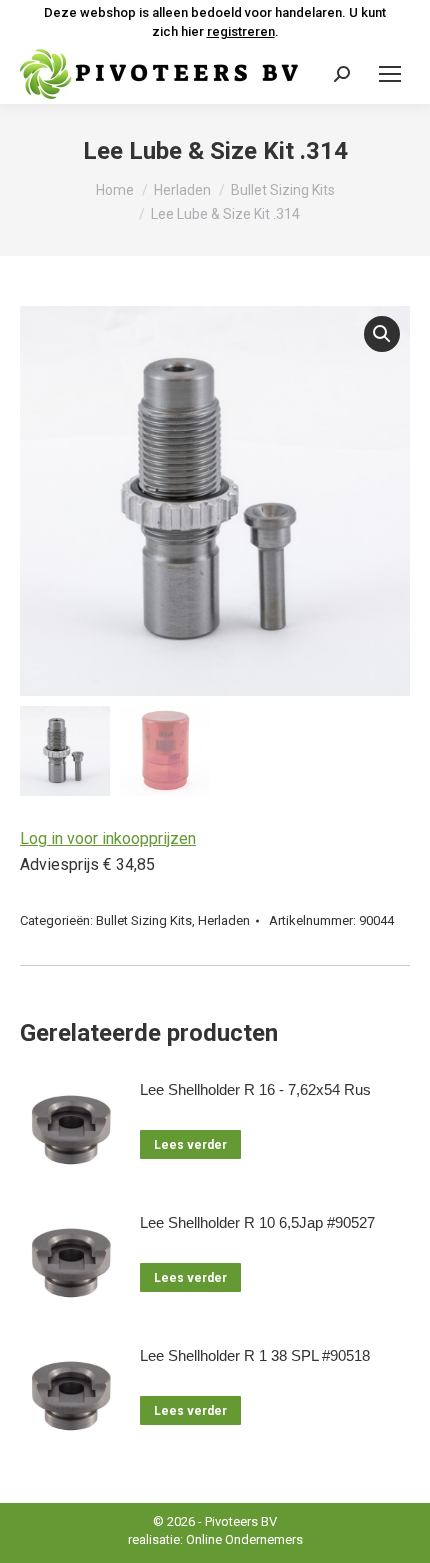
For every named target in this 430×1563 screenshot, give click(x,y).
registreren (241, 31)
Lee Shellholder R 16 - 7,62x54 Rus (255, 1089)
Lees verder (190, 1145)
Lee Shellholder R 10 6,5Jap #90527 (257, 1222)
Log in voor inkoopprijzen (108, 838)
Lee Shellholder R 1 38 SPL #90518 (255, 1355)
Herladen (224, 920)
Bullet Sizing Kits (144, 920)
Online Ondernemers (244, 1539)
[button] (382, 334)
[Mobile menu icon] (390, 74)
